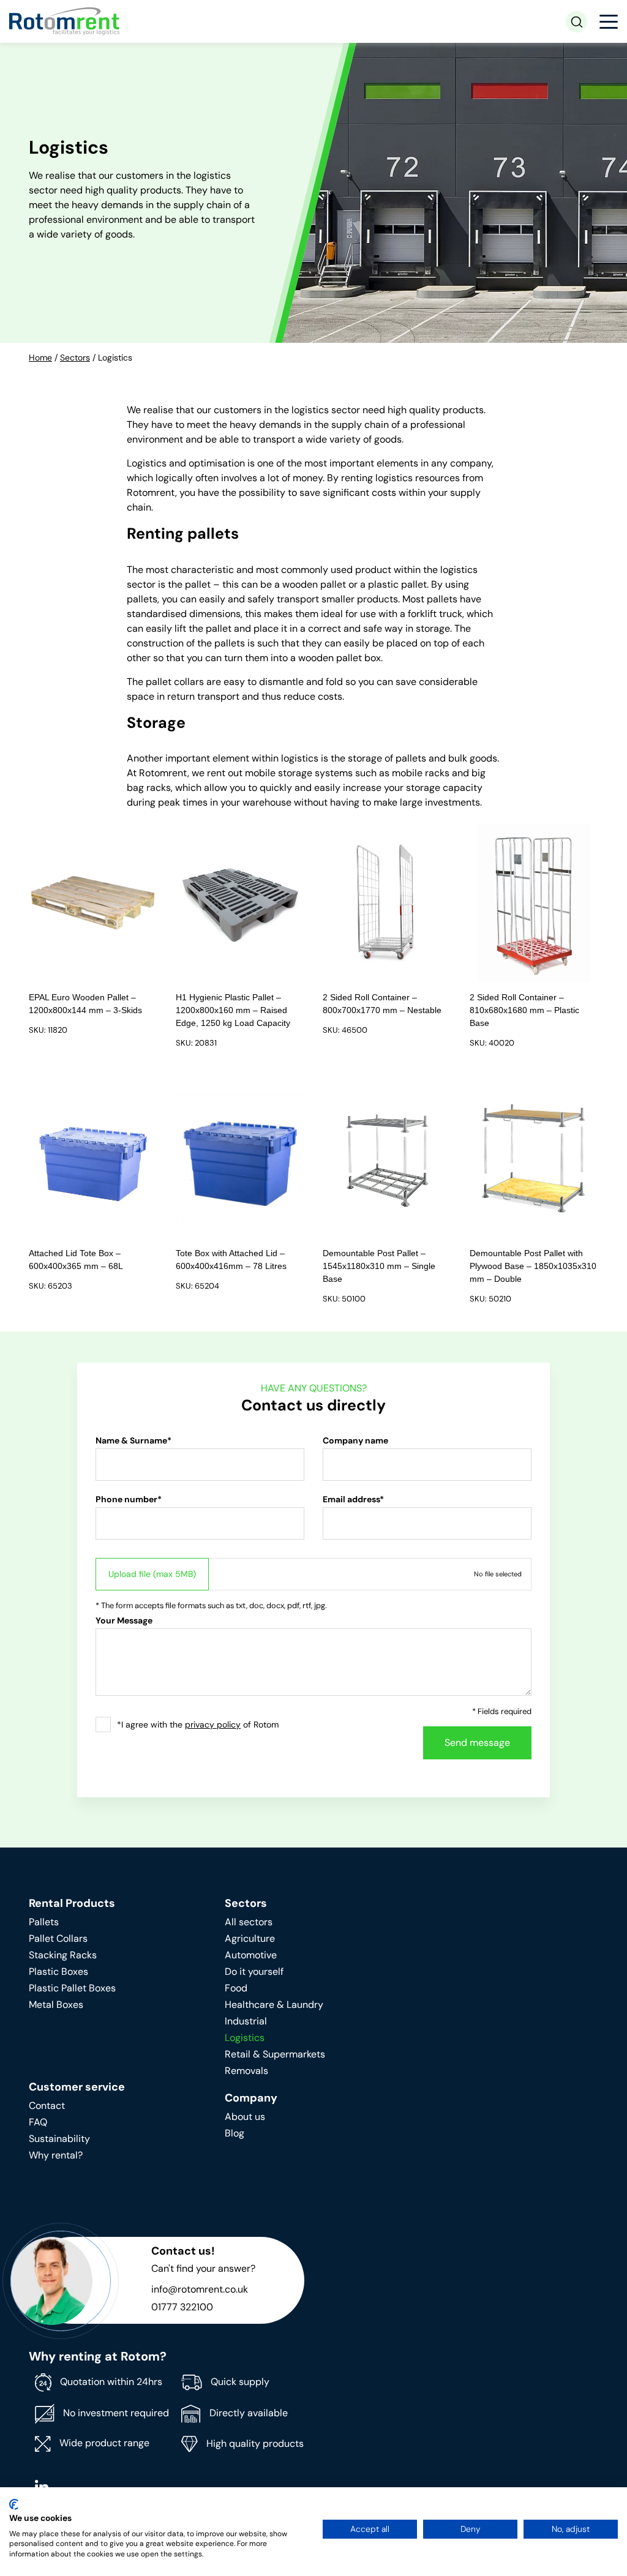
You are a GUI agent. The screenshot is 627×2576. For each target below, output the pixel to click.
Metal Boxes (56, 2005)
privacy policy (213, 1724)
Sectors (75, 358)
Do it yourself (254, 1971)
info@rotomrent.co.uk (200, 2289)
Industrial (246, 2021)
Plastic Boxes (58, 1971)
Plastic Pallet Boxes (72, 1988)
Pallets (44, 1922)
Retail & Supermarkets (275, 2054)
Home (40, 358)
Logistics (245, 2038)
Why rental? (56, 2155)
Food (236, 1988)
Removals (246, 2071)
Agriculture (250, 1938)
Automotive (251, 1955)
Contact (47, 2106)
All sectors (249, 1922)
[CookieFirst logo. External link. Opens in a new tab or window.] (14, 2504)
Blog (235, 2133)
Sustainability (59, 2139)
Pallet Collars (58, 1938)
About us (245, 2117)
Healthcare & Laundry (274, 2005)
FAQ (38, 2122)
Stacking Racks (63, 1955)
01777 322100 (182, 2307)
